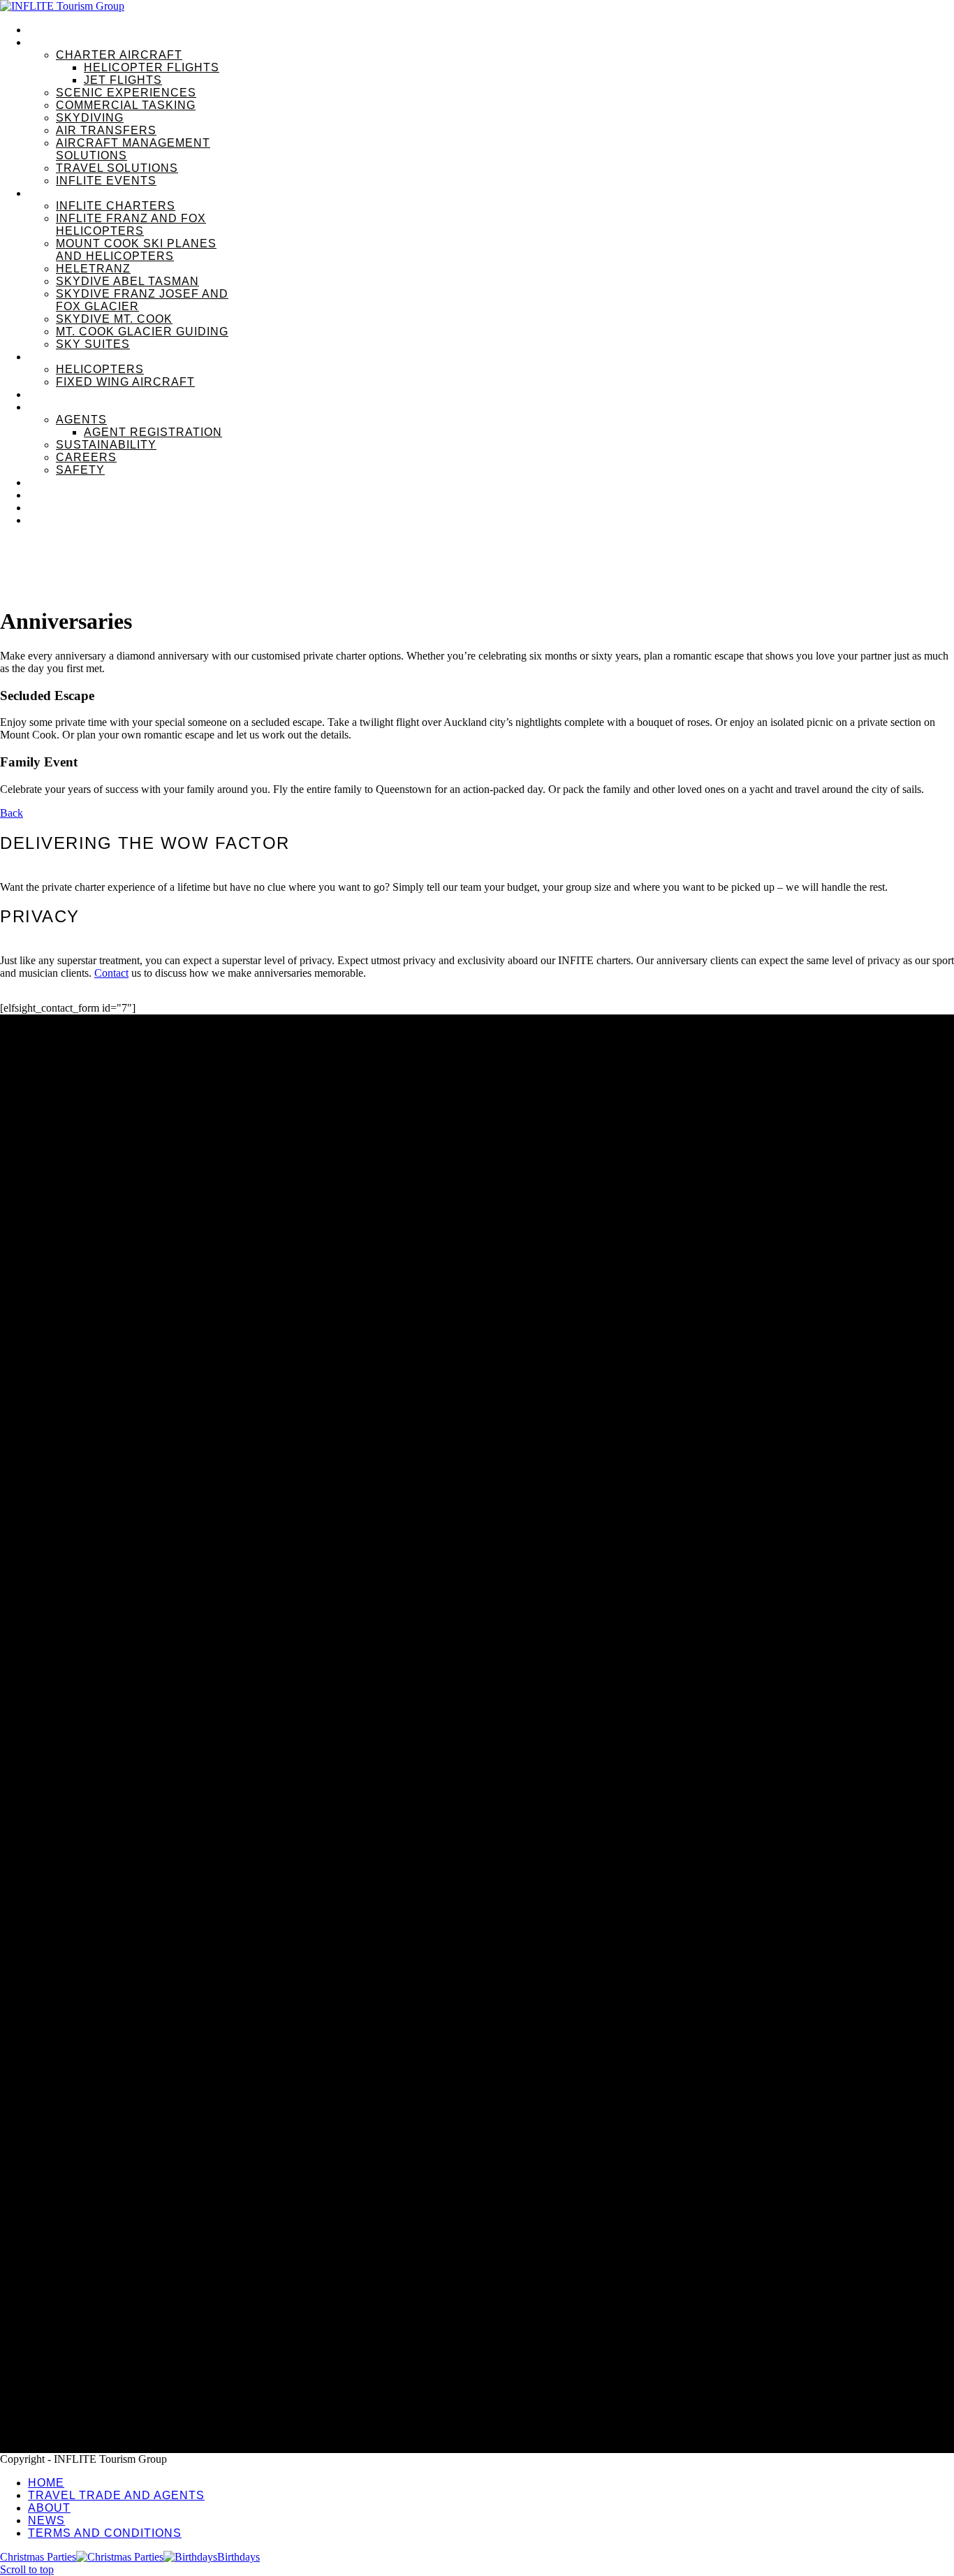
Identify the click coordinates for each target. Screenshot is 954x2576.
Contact (111, 973)
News (42, 2361)
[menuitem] (491, 30)
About (43, 2339)
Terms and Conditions (82, 2383)
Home (43, 2295)
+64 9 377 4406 (35, 2258)
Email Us (21, 2271)
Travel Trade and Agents (88, 2317)
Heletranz (21, 2210)
